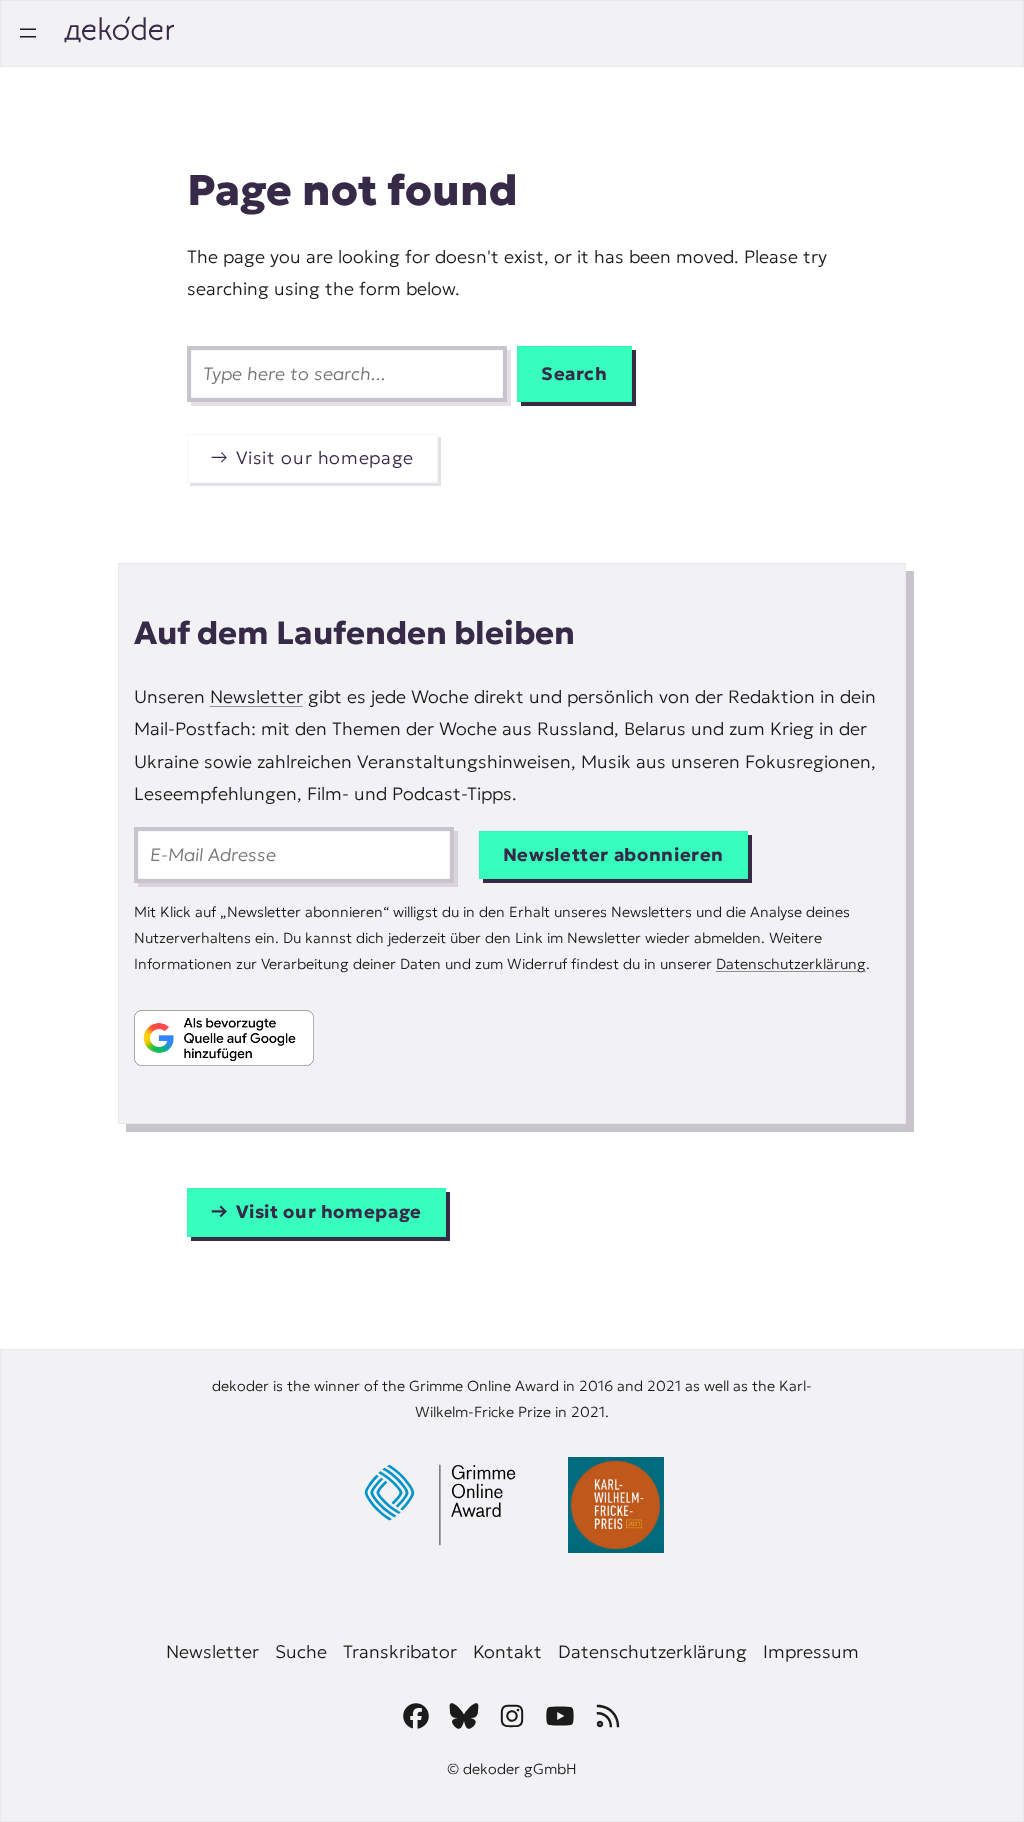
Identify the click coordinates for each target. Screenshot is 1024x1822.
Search (574, 373)
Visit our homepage (325, 457)
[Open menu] (28, 33)
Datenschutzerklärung (791, 964)
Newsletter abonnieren (613, 854)
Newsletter (256, 696)
